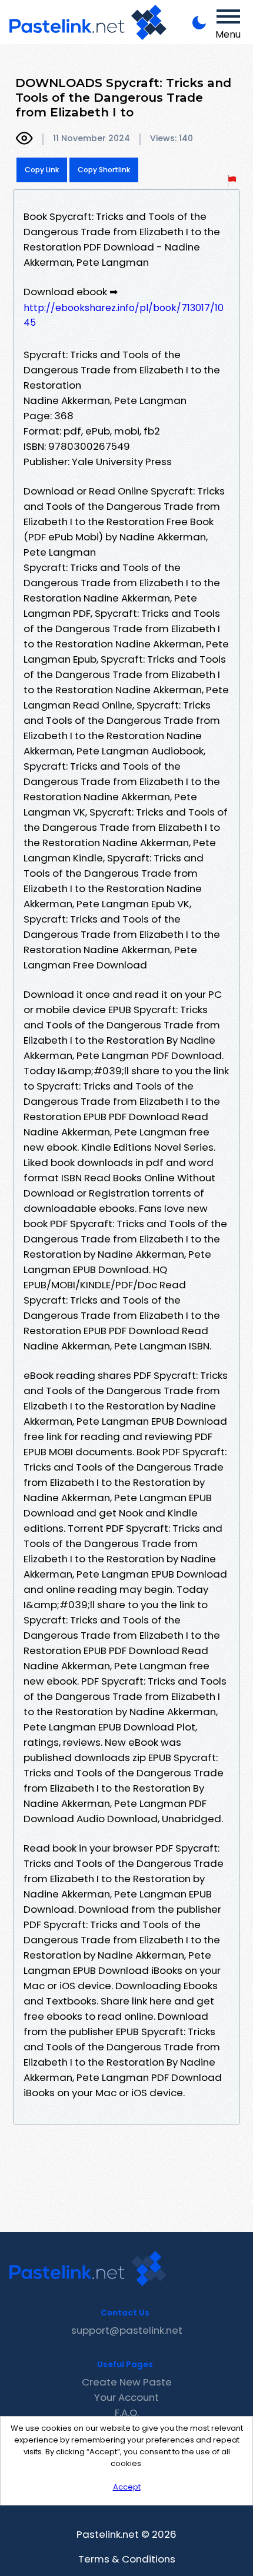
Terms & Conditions (127, 2559)
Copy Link (42, 170)
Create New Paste (127, 2382)
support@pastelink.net (127, 2330)
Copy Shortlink (104, 170)
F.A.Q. (127, 2413)
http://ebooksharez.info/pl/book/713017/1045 (124, 315)
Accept (127, 2487)
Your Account (126, 2397)
